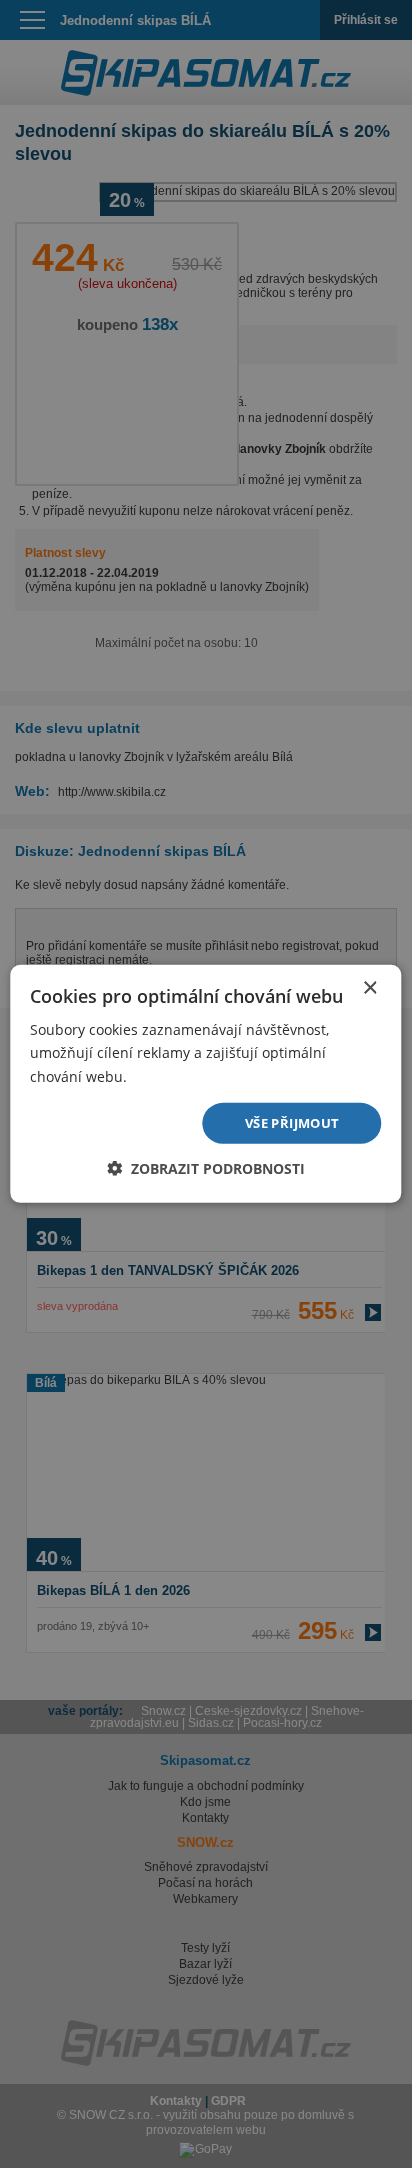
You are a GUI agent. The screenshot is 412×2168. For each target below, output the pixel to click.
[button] (206, 1168)
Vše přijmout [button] (292, 1123)
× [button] (369, 988)
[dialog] (206, 1084)
